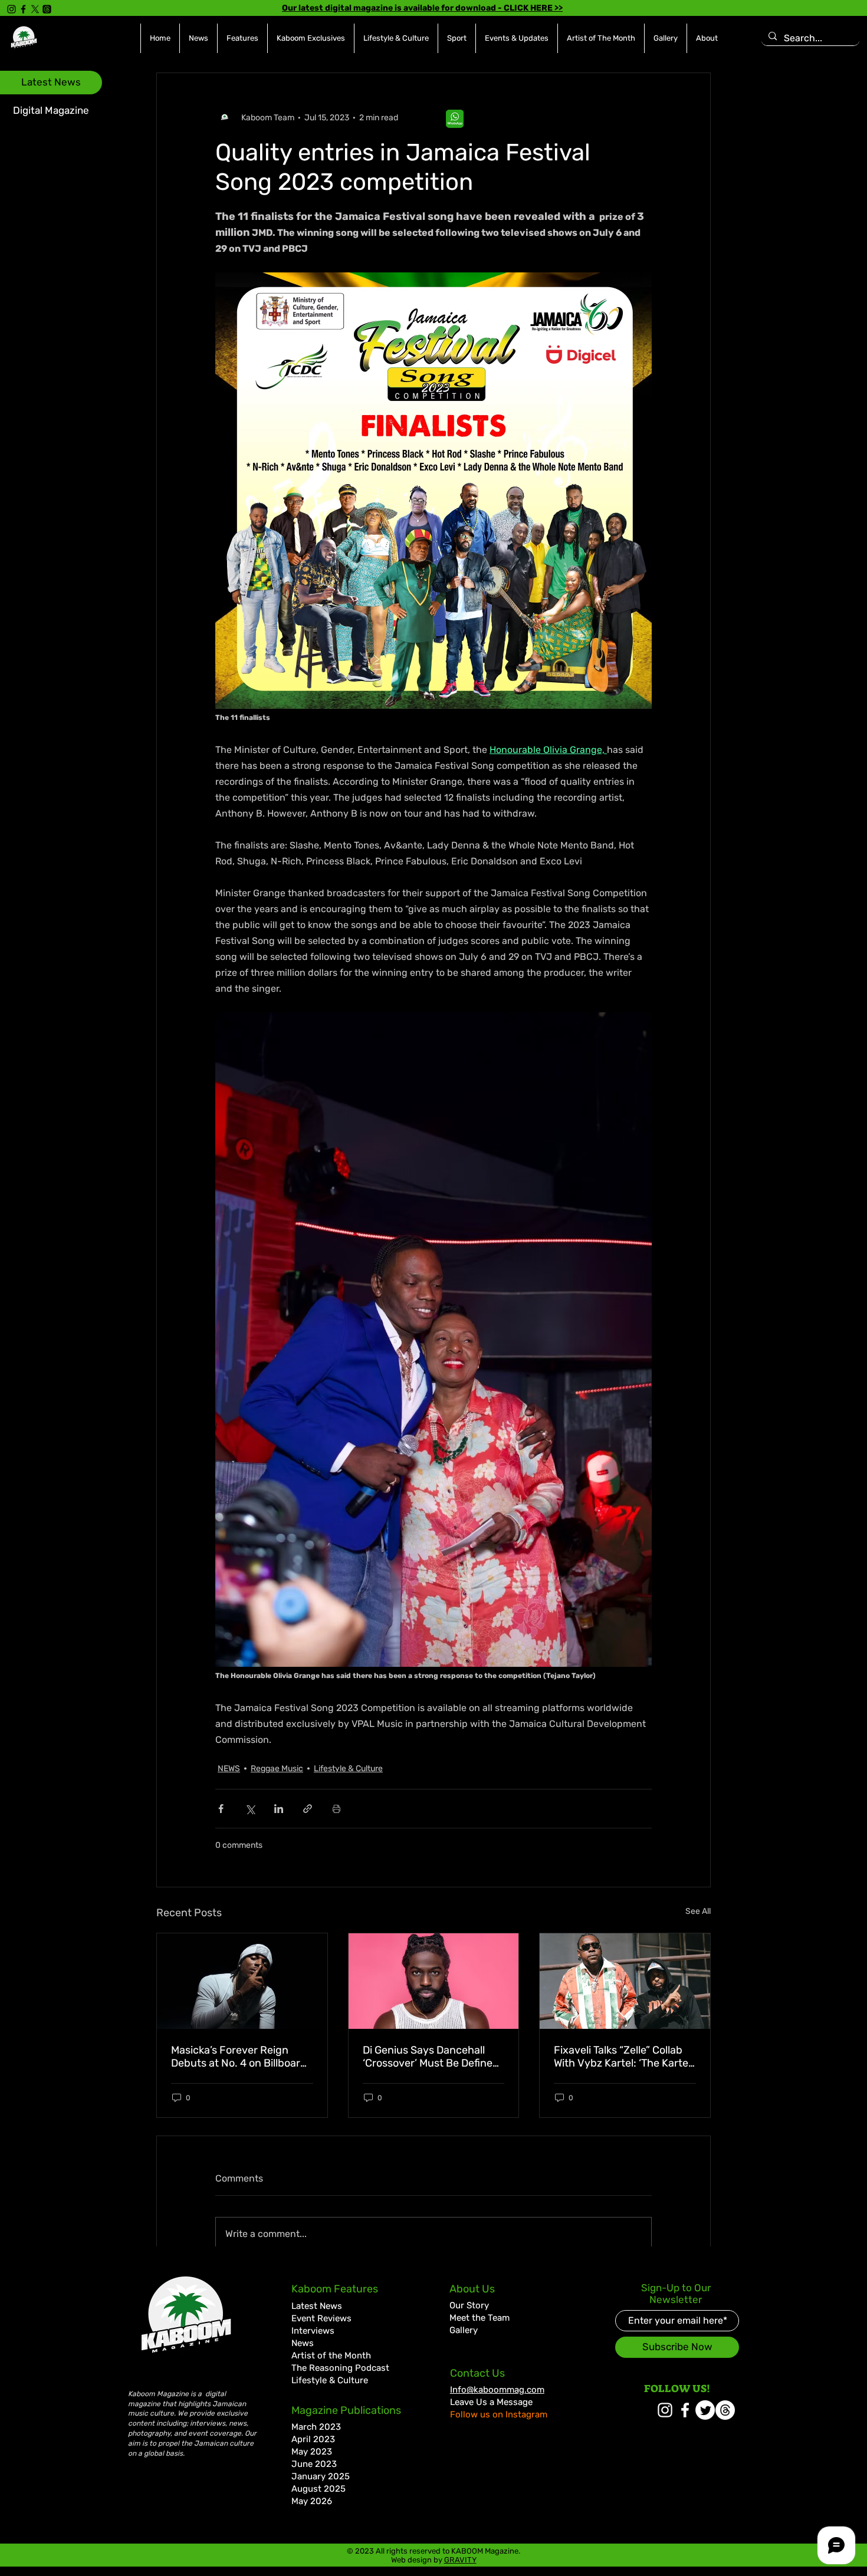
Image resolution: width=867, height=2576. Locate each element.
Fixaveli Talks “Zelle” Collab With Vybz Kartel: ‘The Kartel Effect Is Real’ (622, 2057)
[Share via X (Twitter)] (250, 1809)
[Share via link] (308, 1809)
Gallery (464, 2330)
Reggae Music (277, 1769)
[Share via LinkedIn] (279, 1809)
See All (698, 1911)
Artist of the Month (331, 2355)
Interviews (313, 2331)
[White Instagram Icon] (665, 2410)
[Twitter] (705, 2410)
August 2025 (318, 2489)
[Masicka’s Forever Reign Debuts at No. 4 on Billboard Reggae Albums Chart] (242, 1981)
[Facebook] (23, 9)
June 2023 (314, 2464)
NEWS (229, 1769)
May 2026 (312, 2501)
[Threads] (47, 9)
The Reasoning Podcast (340, 2368)
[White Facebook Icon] (685, 2410)
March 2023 (316, 2427)
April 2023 (313, 2439)
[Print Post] (336, 1809)
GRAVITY (460, 2560)
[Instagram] (12, 9)
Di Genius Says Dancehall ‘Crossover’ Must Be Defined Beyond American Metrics (431, 2057)
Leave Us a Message (491, 2402)
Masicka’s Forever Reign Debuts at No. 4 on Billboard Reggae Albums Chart (239, 2057)
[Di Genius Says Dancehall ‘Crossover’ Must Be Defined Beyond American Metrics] (434, 1981)
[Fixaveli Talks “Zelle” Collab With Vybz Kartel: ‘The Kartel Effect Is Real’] (625, 1981)
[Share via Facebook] (221, 1809)
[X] (35, 9)
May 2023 (312, 2452)
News (303, 2343)
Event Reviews (321, 2318)
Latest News (317, 2306)
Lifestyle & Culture (348, 1769)
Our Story (469, 2305)
